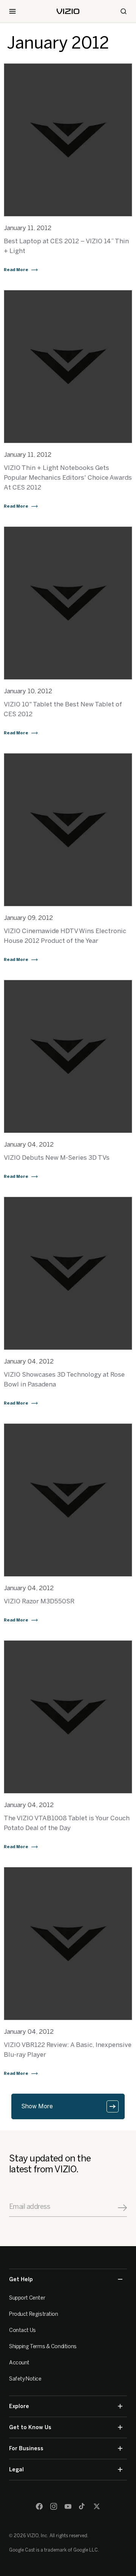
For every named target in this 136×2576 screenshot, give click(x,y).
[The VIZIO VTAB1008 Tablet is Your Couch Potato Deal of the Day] (68, 1717)
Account (19, 2363)
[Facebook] (39, 2506)
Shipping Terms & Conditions (43, 2346)
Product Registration (34, 2314)
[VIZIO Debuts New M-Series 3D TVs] (68, 1056)
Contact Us (22, 2330)
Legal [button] (16, 2470)
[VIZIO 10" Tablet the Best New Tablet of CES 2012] (68, 603)
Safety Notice (25, 2379)
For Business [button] (26, 2449)
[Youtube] (68, 2506)
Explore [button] (19, 2406)
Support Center (27, 2298)
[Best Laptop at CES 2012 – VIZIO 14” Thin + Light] (68, 140)
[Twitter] (97, 2506)
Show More (37, 2106)
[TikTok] (82, 2506)
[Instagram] (54, 2506)
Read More (16, 270)
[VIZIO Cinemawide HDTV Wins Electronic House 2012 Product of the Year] (68, 830)
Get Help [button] (21, 2279)
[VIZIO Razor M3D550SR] (68, 1500)
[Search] (124, 11)
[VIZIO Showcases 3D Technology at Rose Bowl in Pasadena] (68, 1273)
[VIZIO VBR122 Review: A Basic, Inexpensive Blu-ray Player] (68, 1944)
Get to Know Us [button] (30, 2427)
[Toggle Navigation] (12, 11)
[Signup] (122, 2208)
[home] (68, 11)
